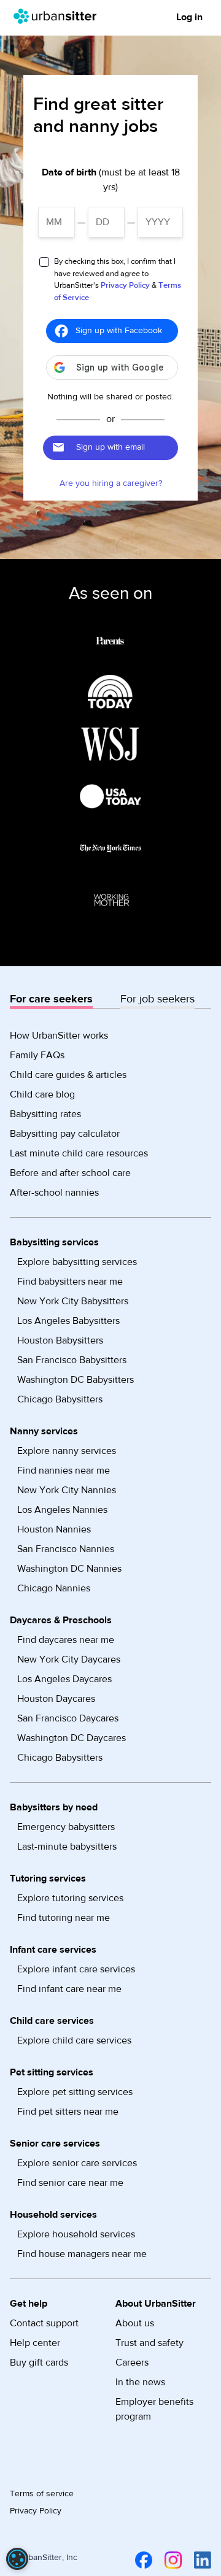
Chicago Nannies (54, 1588)
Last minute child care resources (79, 1153)
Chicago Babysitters (60, 1399)
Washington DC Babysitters (76, 1380)
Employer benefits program (154, 2409)
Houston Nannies (54, 1529)
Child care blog (42, 1094)
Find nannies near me (64, 1471)
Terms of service (42, 2494)
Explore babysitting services (77, 1262)
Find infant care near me (69, 1989)
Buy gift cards (39, 2363)
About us (135, 2323)
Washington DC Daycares (72, 1738)
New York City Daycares (69, 1659)
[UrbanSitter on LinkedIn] (200, 2560)
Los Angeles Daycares (64, 1679)
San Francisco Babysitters (72, 1360)
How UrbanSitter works (59, 1036)
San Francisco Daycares (68, 1718)
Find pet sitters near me (68, 2112)
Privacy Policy (125, 285)
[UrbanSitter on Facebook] (141, 2560)
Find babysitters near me (70, 1282)
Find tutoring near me (64, 1918)
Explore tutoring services (70, 1898)
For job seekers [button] (157, 999)
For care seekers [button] (51, 999)
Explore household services (76, 2234)
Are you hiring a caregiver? (111, 483)
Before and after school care (70, 1173)
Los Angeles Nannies (62, 1510)
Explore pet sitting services (75, 2092)
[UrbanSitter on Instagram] (171, 2560)
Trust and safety (149, 2343)
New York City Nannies (67, 1490)
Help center (35, 2343)
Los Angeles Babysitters (68, 1321)
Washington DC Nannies (69, 1569)
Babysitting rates (45, 1114)
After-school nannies (54, 1193)
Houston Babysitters (60, 1340)
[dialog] (17, 2559)
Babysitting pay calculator (65, 1134)
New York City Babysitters (73, 1301)
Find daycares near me (66, 1640)
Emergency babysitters (66, 1827)
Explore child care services (74, 2040)
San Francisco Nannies (66, 1549)
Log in (189, 17)
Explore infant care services (76, 1969)
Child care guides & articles (68, 1075)
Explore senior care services (77, 2163)
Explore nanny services (67, 1451)
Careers (132, 2363)
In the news (140, 2382)
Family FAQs (37, 1055)
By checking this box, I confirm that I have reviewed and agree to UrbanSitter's (118, 279)
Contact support (44, 2323)
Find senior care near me (70, 2183)
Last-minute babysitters (67, 1847)
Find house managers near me (82, 2254)
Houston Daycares (56, 1699)
